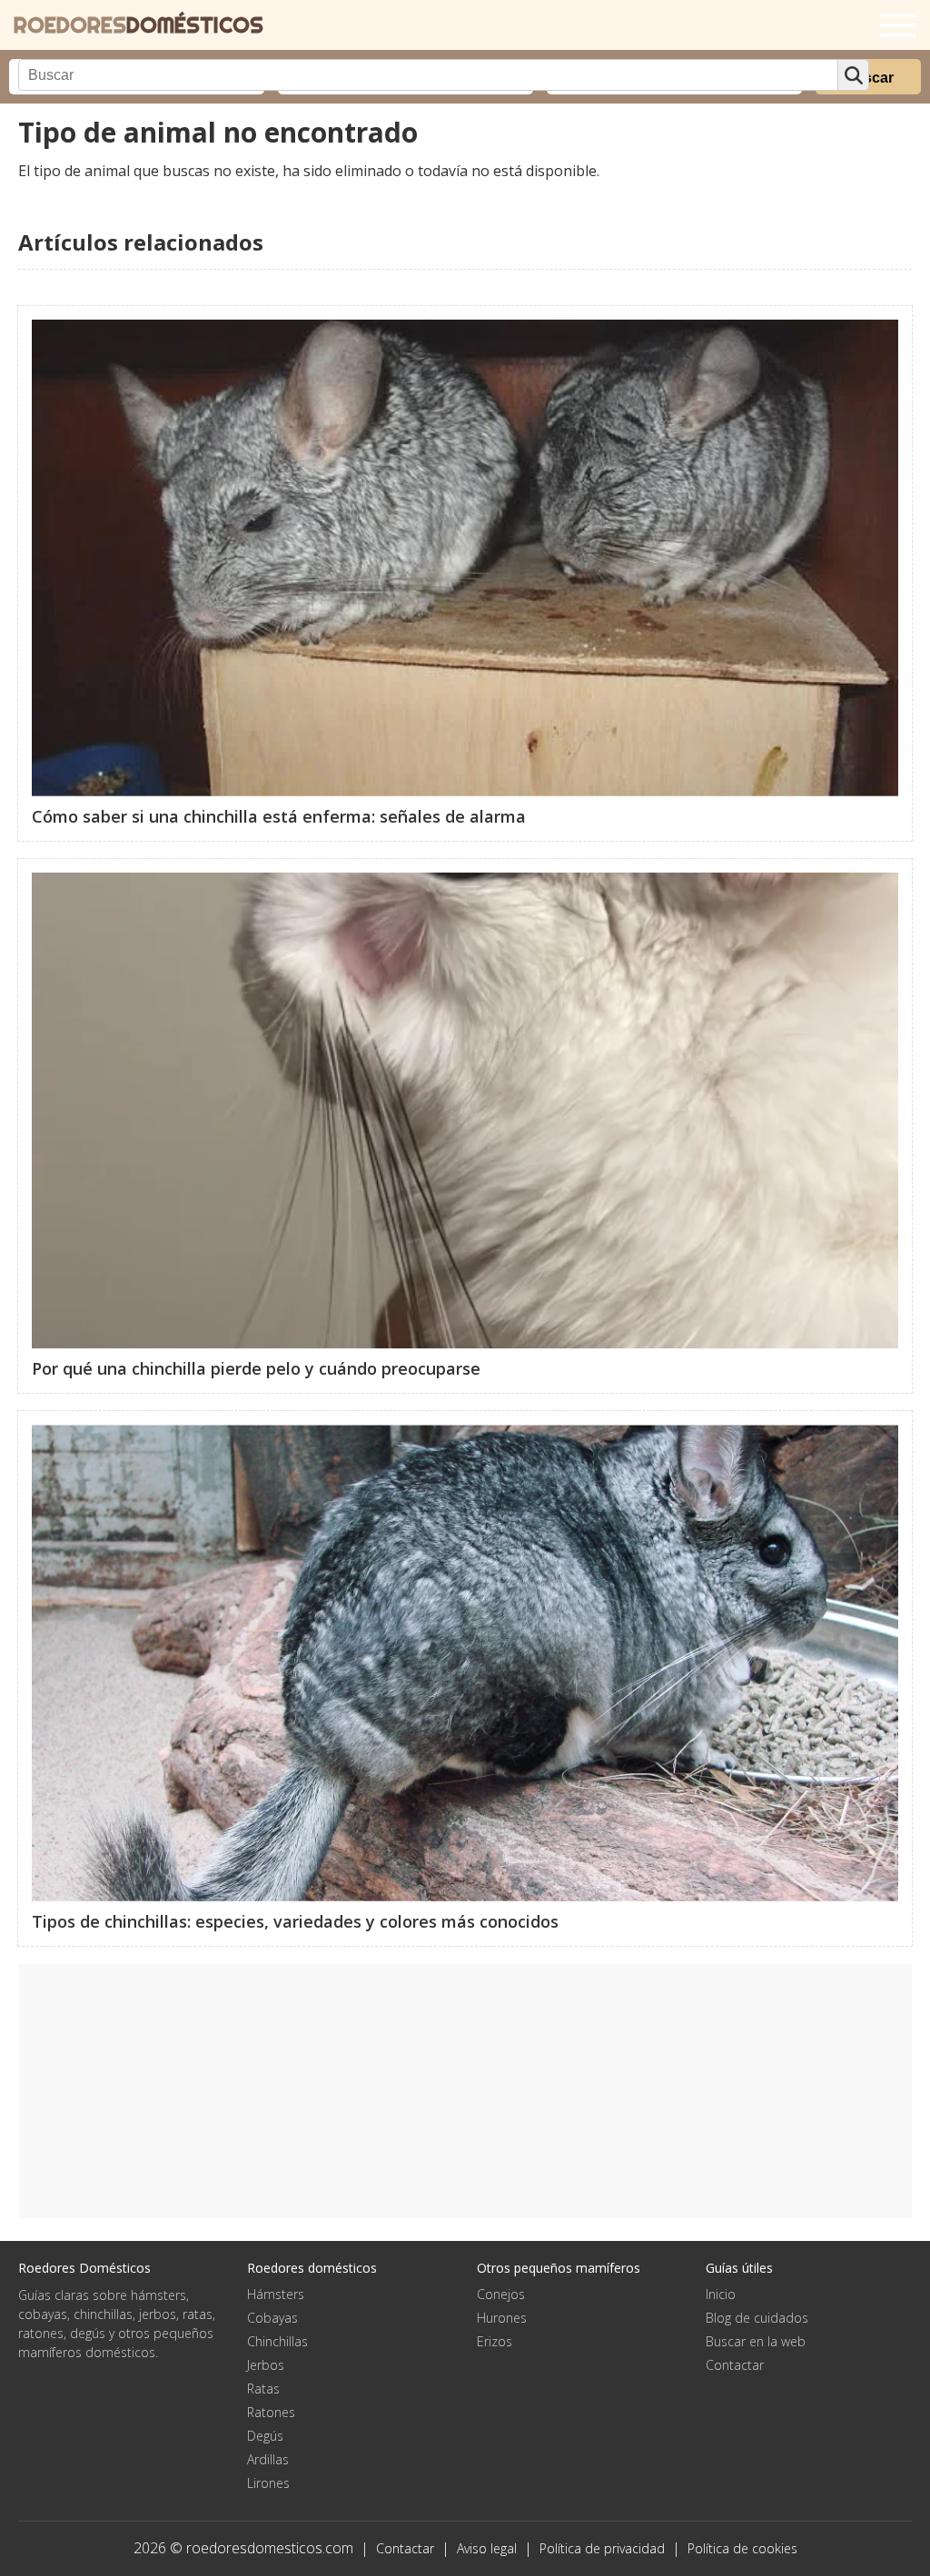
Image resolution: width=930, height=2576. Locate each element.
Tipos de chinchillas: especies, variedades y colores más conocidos (295, 1921)
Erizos (495, 2341)
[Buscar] (853, 75)
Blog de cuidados (757, 2318)
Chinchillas (277, 2341)
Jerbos (266, 2365)
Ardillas (268, 2459)
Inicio (721, 2294)
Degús (265, 2436)
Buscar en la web (756, 2341)
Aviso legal (487, 2548)
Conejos (501, 2294)
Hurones (502, 2318)
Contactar (735, 2365)
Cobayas (272, 2318)
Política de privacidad (602, 2548)
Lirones (268, 2483)
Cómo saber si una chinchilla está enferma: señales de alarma (279, 816)
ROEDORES (139, 25)
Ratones (271, 2412)
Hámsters (276, 2294)
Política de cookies (742, 2548)
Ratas (263, 2388)
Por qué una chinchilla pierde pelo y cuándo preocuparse (256, 1368)
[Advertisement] (465, 2091)
